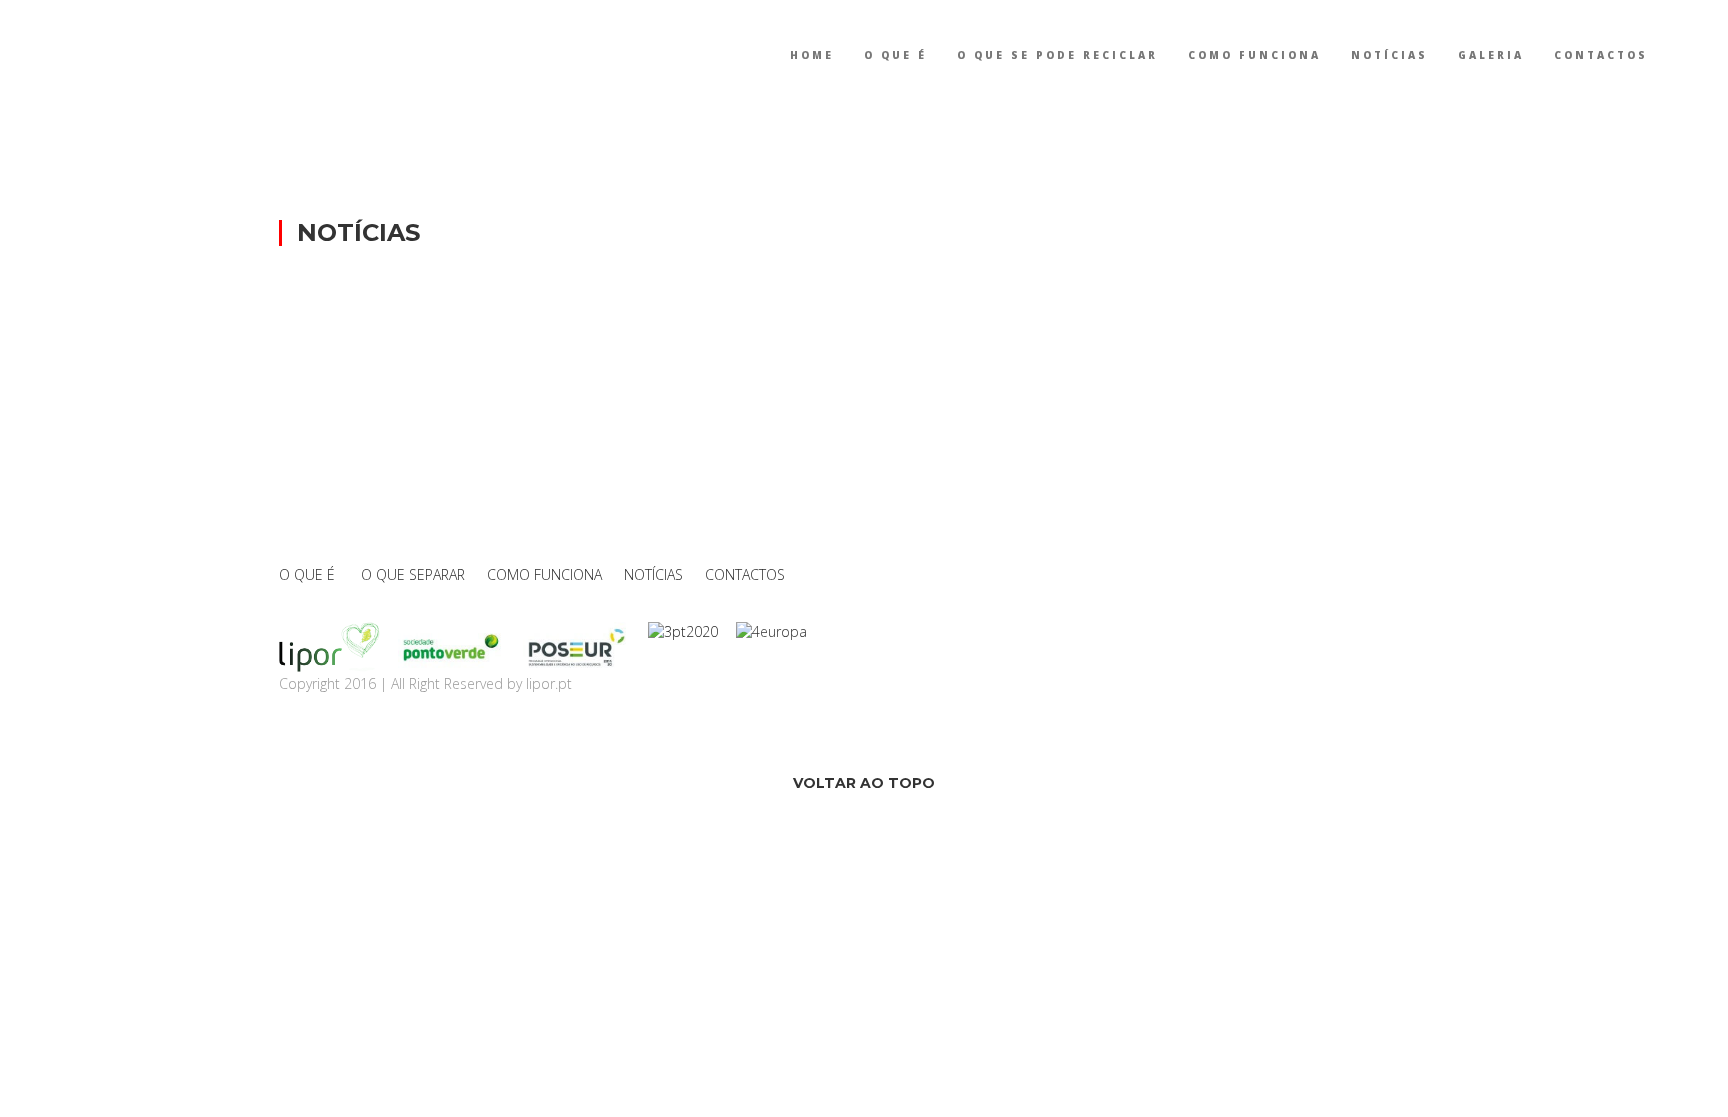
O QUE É (895, 55)
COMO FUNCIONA (1254, 55)
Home (812, 55)
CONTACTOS (1601, 55)
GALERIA (1491, 55)
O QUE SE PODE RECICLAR (1057, 55)
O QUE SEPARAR (413, 574)
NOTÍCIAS (1389, 55)
